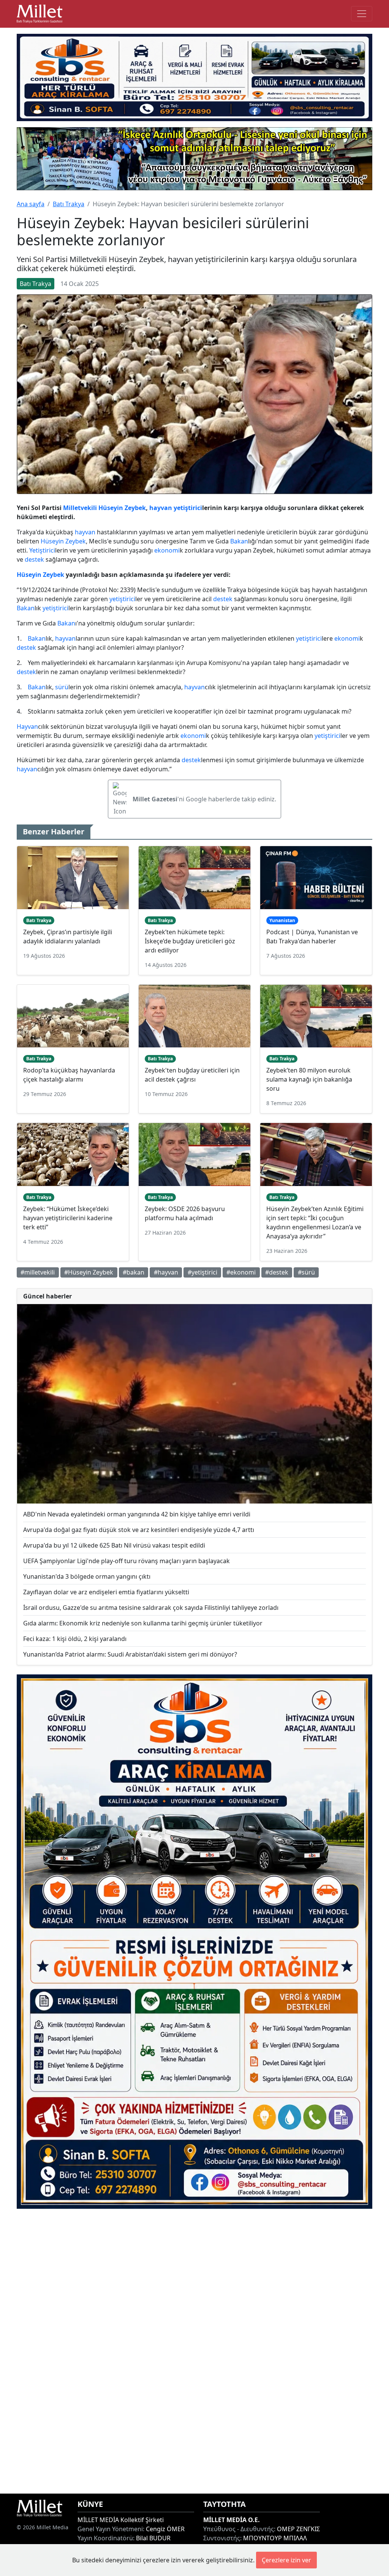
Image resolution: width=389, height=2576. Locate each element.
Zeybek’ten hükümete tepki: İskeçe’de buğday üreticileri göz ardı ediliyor (190, 941)
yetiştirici (188, 508)
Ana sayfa (31, 204)
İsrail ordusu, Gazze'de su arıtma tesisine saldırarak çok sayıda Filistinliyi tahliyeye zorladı (151, 1608)
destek (34, 559)
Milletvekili (80, 508)
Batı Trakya (69, 204)
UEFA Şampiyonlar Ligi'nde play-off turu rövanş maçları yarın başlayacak (127, 1561)
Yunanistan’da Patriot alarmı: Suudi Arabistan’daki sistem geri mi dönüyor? (130, 1654)
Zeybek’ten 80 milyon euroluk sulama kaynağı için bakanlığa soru (309, 1079)
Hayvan (27, 727)
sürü (62, 687)
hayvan (161, 508)
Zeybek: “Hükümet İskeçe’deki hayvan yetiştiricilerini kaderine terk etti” (68, 1218)
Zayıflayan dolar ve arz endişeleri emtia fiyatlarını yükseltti (106, 1592)
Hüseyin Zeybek (122, 508)
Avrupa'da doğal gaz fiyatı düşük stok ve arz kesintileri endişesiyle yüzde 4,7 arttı (139, 1530)
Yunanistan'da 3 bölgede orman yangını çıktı (87, 1576)
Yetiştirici (42, 550)
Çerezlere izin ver (286, 2560)
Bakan (239, 541)
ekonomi (167, 550)
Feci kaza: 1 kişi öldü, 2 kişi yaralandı (75, 1639)
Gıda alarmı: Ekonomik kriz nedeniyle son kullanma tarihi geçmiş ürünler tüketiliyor (143, 1623)
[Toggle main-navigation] (362, 14)
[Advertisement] (194, 2351)
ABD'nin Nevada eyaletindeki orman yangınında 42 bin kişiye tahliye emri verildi (137, 1514)
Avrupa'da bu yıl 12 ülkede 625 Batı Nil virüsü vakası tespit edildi (114, 1545)
